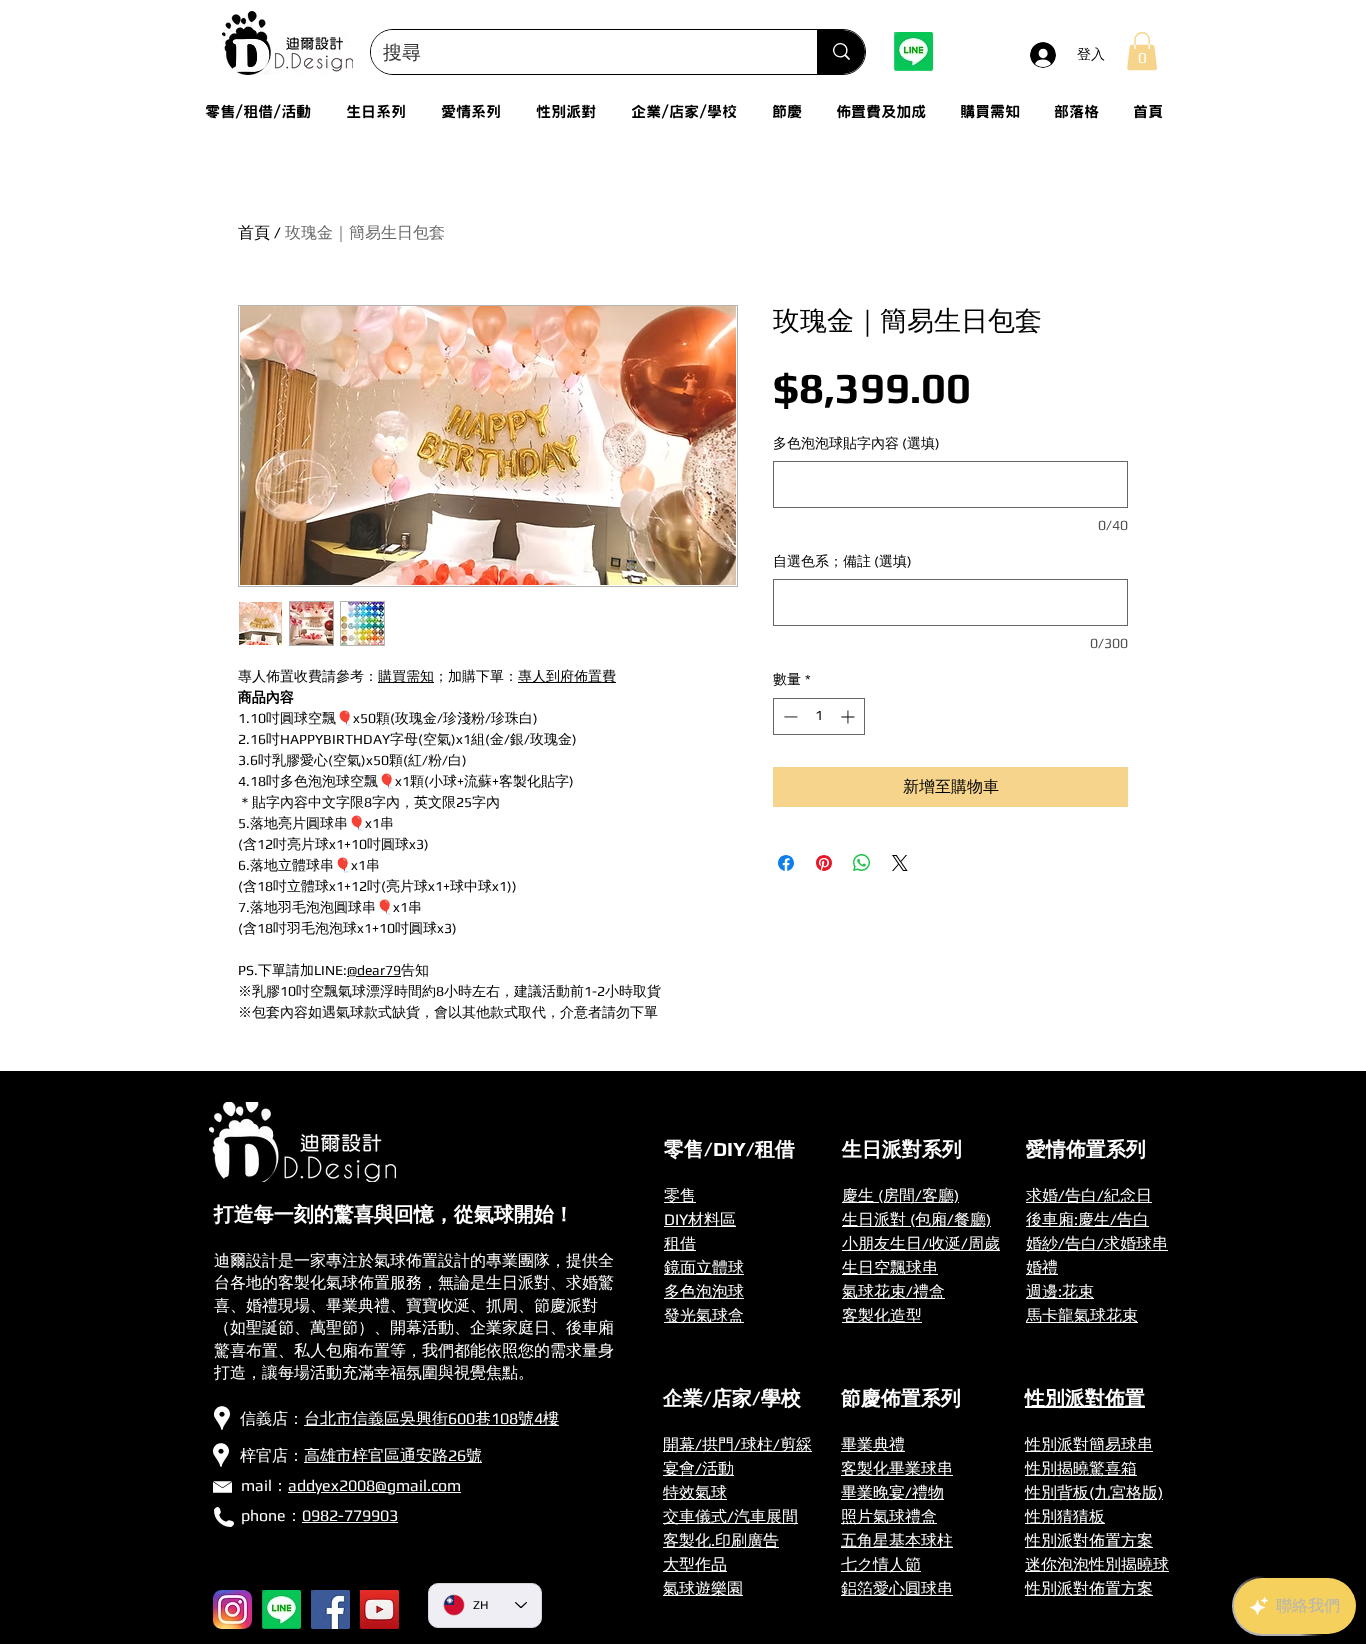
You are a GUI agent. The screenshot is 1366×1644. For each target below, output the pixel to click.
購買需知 (406, 676)
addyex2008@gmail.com (374, 1485)
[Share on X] (900, 863)
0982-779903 (350, 1515)
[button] (1142, 51)
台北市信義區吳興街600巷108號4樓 (431, 1418)
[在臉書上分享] (786, 863)
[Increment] (849, 716)
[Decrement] (788, 716)
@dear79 (374, 970)
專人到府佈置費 (567, 676)
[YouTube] (379, 1609)
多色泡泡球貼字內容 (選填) (856, 443)
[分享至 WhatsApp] (862, 863)
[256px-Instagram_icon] (232, 1609)
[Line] (913, 51)
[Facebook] (330, 1609)
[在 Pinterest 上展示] (824, 863)
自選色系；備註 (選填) (842, 561)
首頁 (254, 232)
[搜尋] (841, 52)
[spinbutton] (819, 716)
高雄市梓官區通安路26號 (393, 1455)
